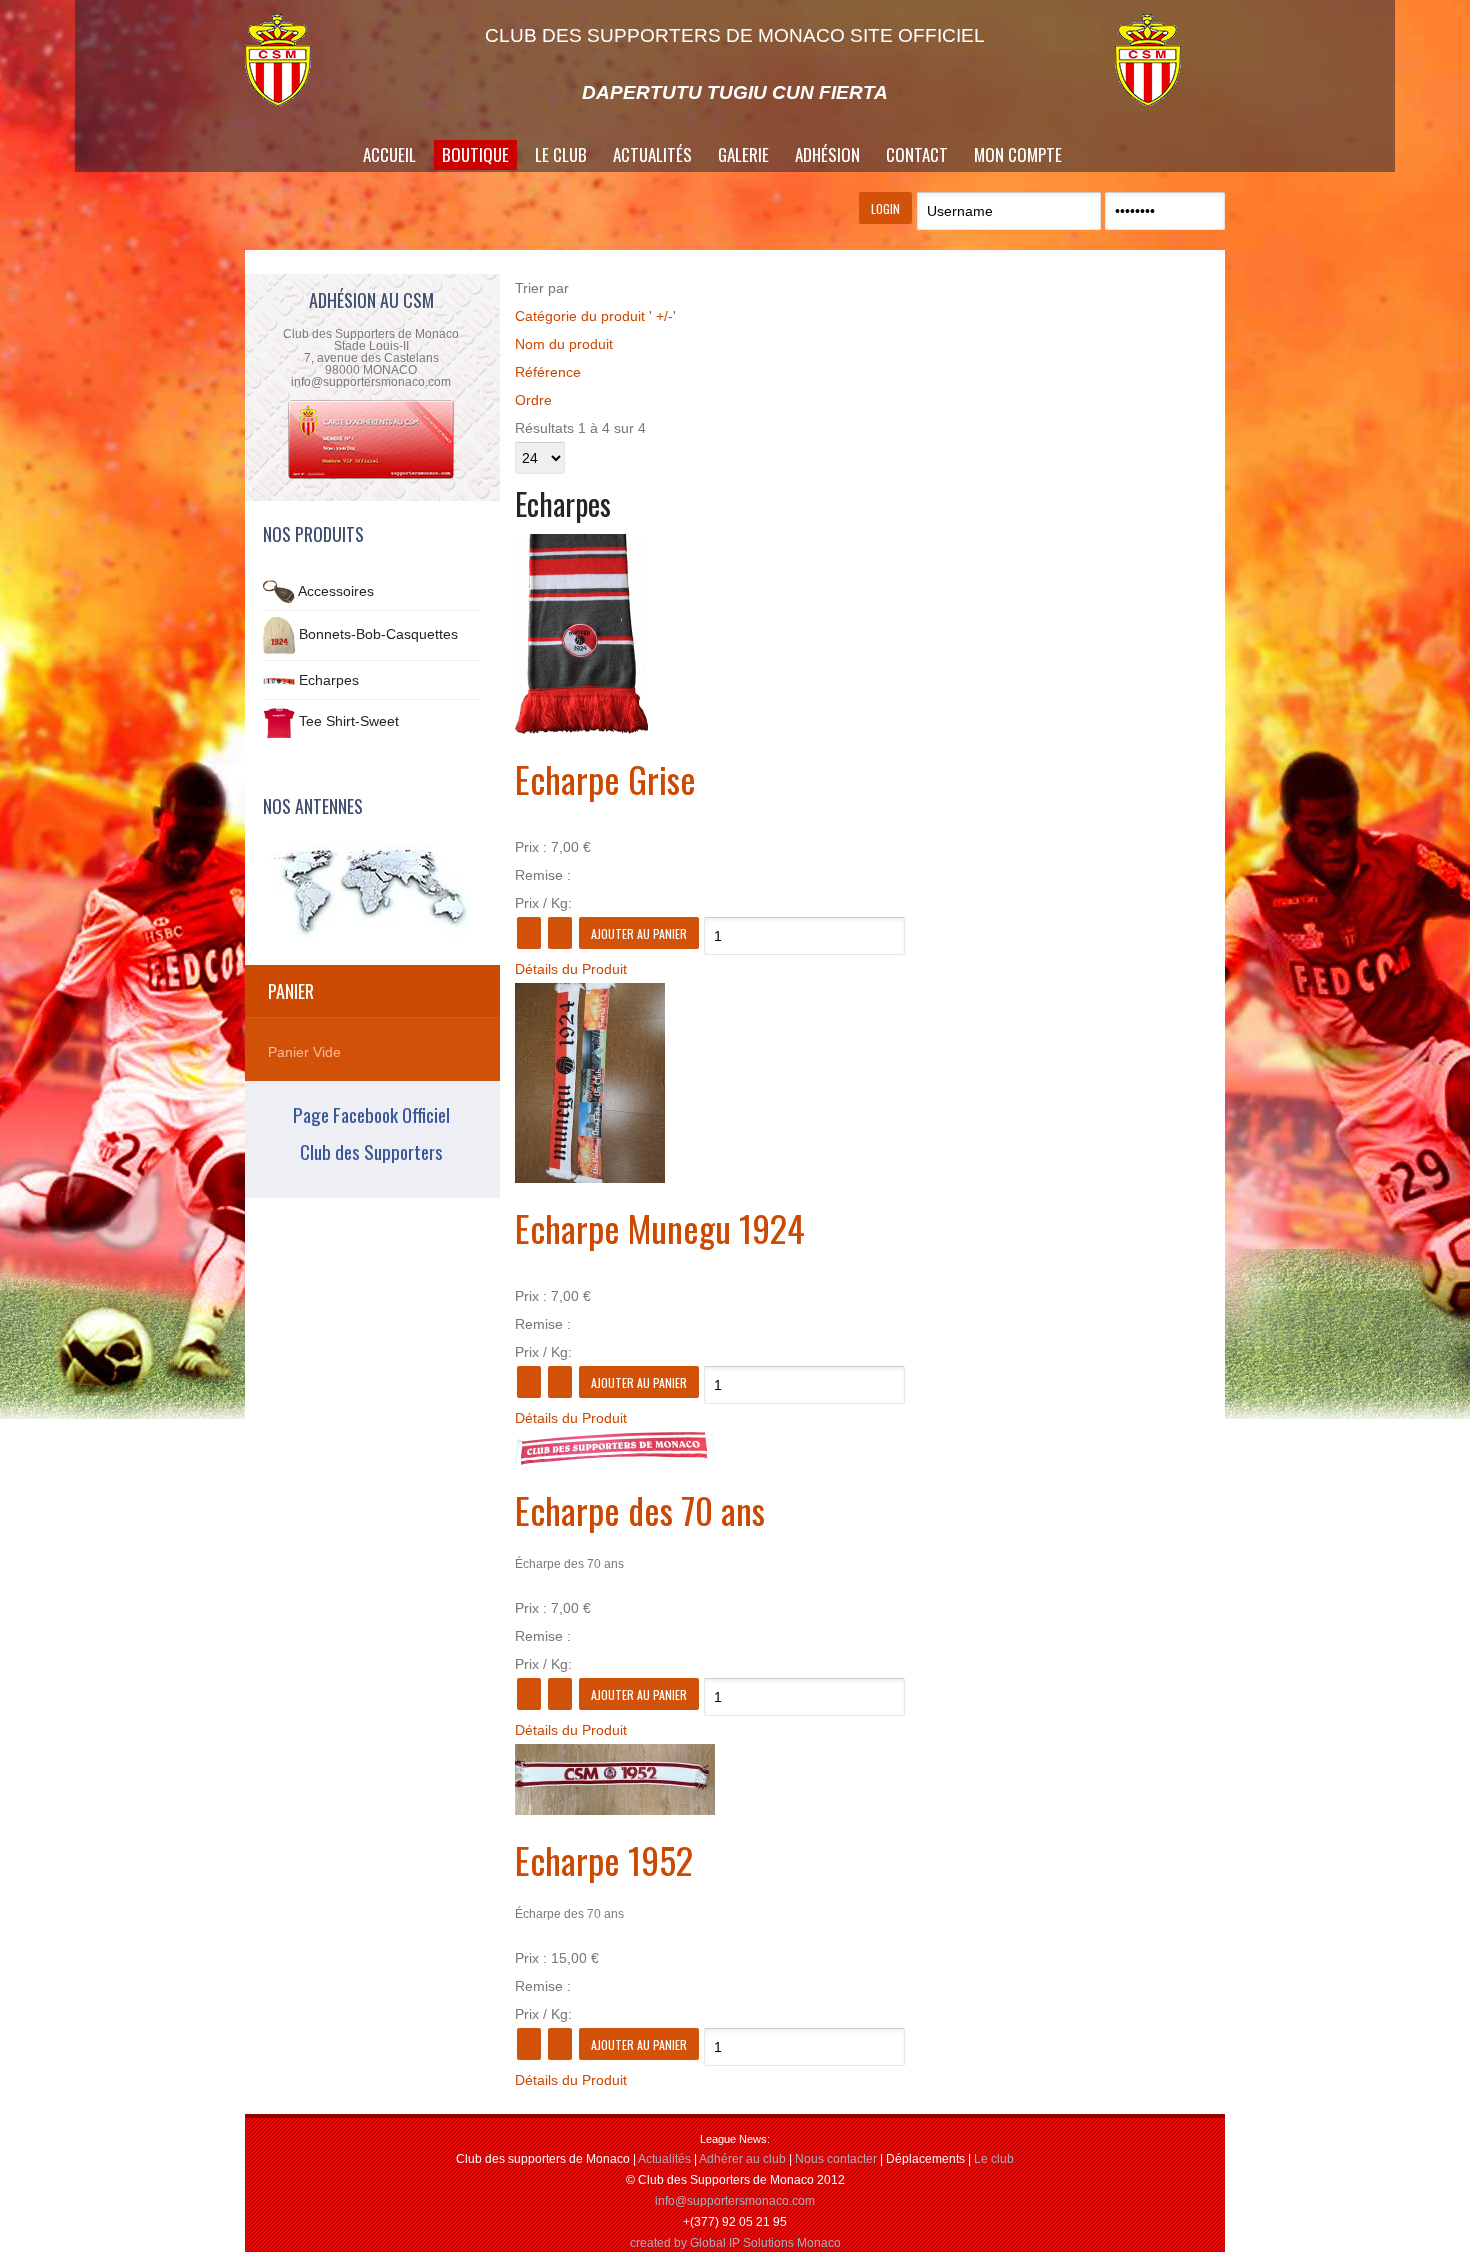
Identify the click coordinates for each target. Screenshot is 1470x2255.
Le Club (561, 154)
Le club (994, 2159)
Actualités (652, 154)
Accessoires (336, 591)
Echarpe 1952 (604, 1859)
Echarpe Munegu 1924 (660, 1227)
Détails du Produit (571, 969)
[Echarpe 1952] (615, 1810)
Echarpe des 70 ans (640, 1509)
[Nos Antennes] (371, 891)
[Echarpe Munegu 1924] (590, 1178)
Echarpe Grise (605, 778)
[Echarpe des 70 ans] (615, 1460)
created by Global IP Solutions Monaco (735, 2243)
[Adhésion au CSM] (371, 477)
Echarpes (329, 680)
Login (885, 208)
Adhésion (827, 154)
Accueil (389, 154)
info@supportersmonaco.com (735, 2201)
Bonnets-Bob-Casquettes (378, 634)
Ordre (533, 400)
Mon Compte (1018, 154)
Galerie (743, 154)
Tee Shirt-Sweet (349, 722)
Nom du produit (564, 344)
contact (917, 154)
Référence (548, 372)
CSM (300, 60)
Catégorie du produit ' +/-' (595, 316)
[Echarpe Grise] (581, 729)
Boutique (475, 154)
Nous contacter (836, 2159)
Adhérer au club (742, 2159)
